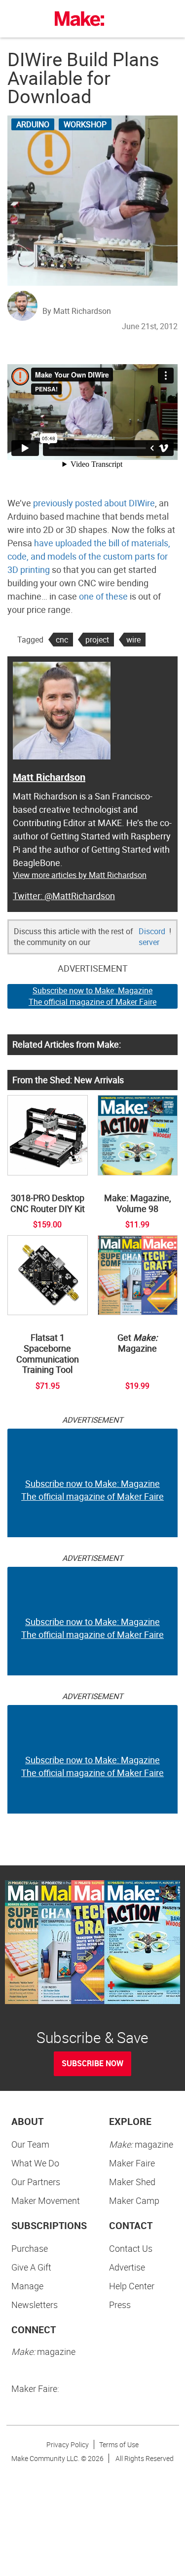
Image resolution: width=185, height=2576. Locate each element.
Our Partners (36, 2182)
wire (133, 640)
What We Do (35, 2163)
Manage (27, 2286)
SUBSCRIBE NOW (92, 2063)
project (97, 640)
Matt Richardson (49, 777)
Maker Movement (46, 2200)
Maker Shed (132, 2182)
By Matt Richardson (77, 311)
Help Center (132, 2286)
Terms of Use (119, 2444)
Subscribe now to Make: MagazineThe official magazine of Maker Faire (92, 996)
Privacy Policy (68, 2444)
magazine (141, 2144)
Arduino (33, 124)
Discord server (152, 937)
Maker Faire (132, 2163)
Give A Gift (31, 2267)
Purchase (30, 2248)
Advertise (127, 2267)
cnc (62, 640)
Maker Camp (134, 2200)
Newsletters (35, 2305)
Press (120, 2305)
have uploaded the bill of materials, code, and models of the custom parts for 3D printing (89, 556)
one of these (103, 596)
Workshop (85, 124)
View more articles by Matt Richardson (80, 875)
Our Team (30, 2144)
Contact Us (131, 2248)
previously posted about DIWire (94, 503)
